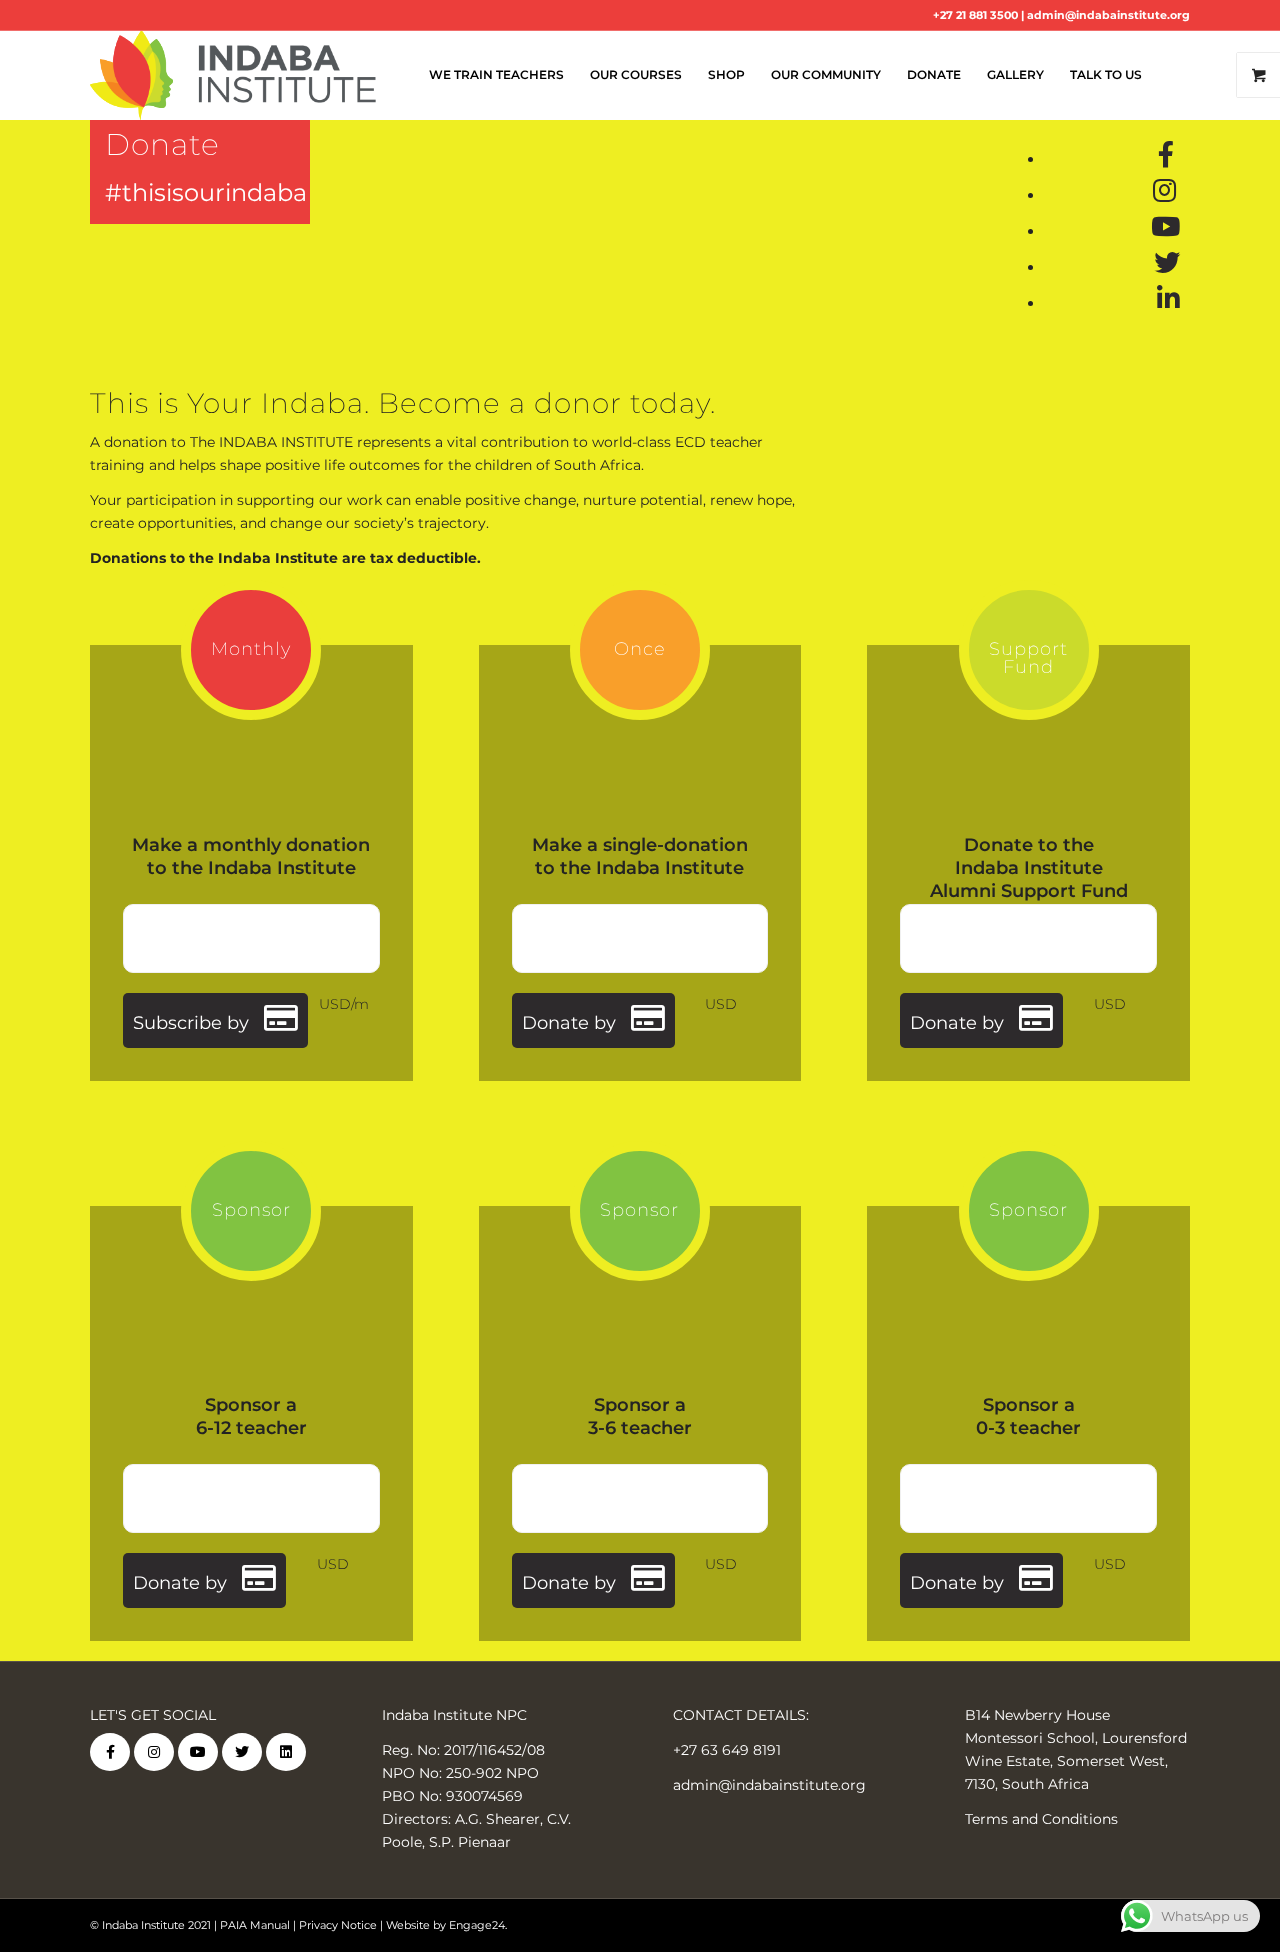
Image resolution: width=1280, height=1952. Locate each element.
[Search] (1172, 75)
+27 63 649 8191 (727, 1750)
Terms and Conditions (1041, 1819)
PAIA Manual (255, 1925)
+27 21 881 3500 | (980, 15)
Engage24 (477, 1925)
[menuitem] (496, 75)
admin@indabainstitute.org (1108, 15)
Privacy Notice (338, 1925)
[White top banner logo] (233, 75)
